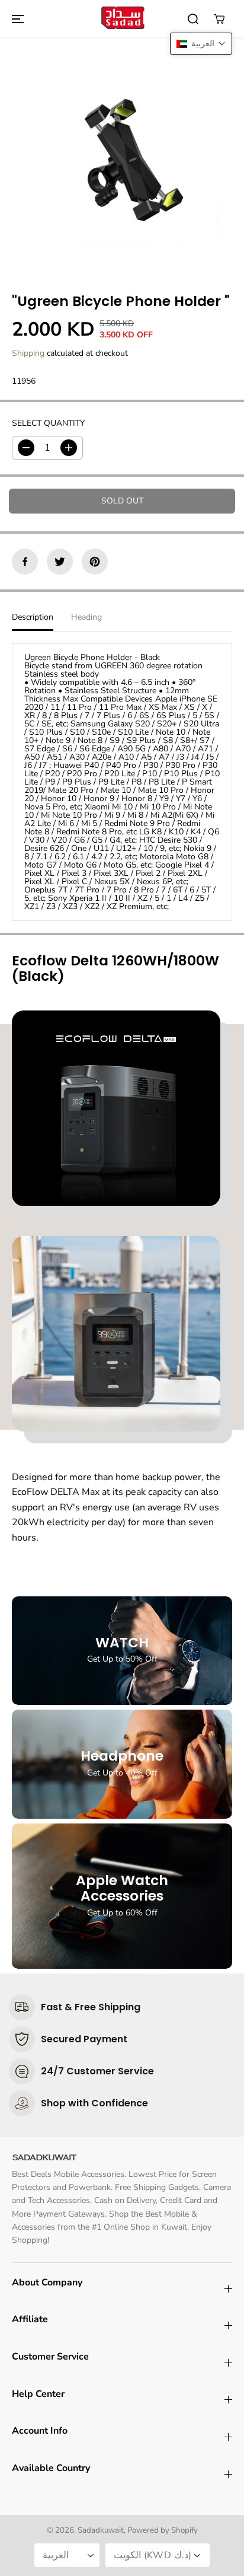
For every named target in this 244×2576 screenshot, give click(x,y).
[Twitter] (60, 562)
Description (33, 617)
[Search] (193, 19)
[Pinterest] (95, 562)
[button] (16, 19)
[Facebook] (25, 562)
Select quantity (48, 423)
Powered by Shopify (163, 2530)
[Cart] (219, 19)
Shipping (28, 353)
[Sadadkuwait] (122, 19)
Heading (86, 617)
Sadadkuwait (101, 2530)
